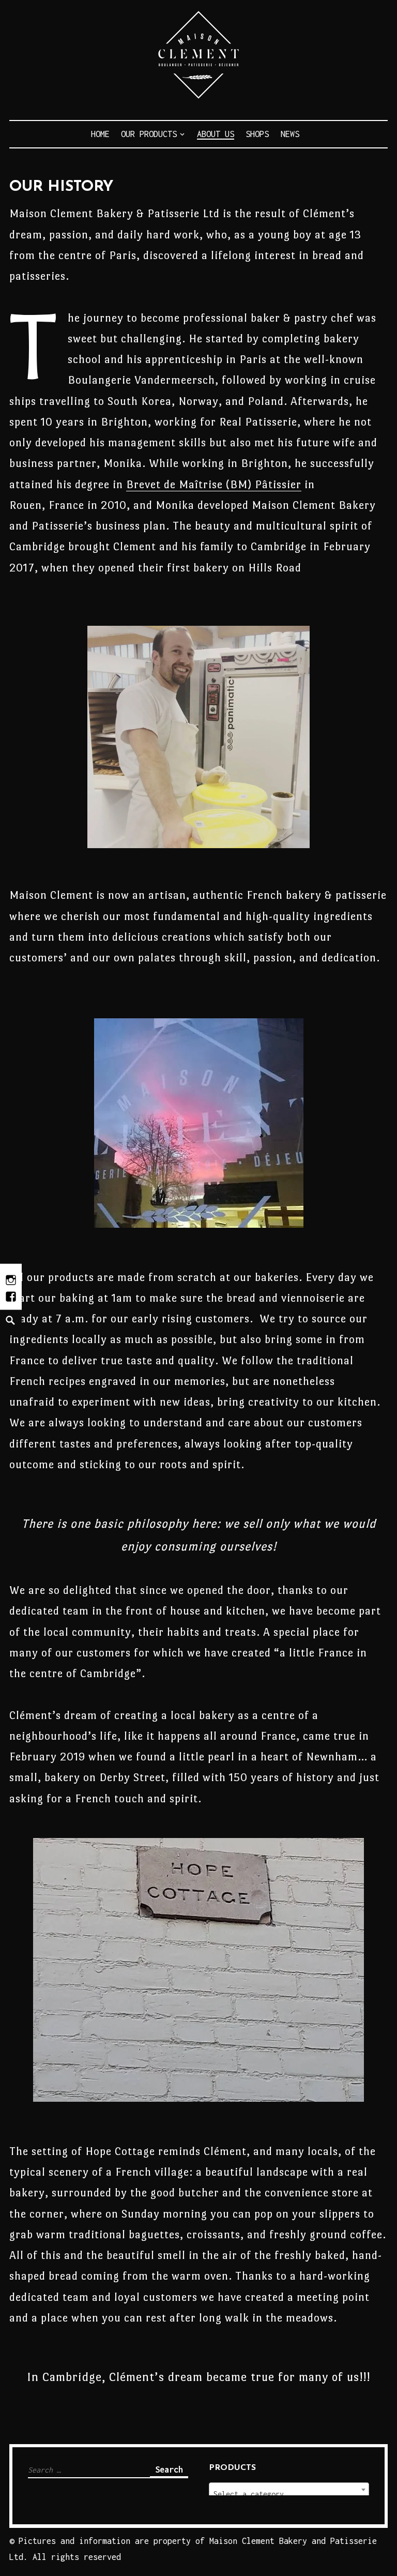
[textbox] (289, 2494)
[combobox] (289, 2490)
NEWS (290, 134)
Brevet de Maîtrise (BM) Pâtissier (214, 484)
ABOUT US (216, 134)
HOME (100, 134)
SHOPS (257, 134)
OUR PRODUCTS (149, 134)
